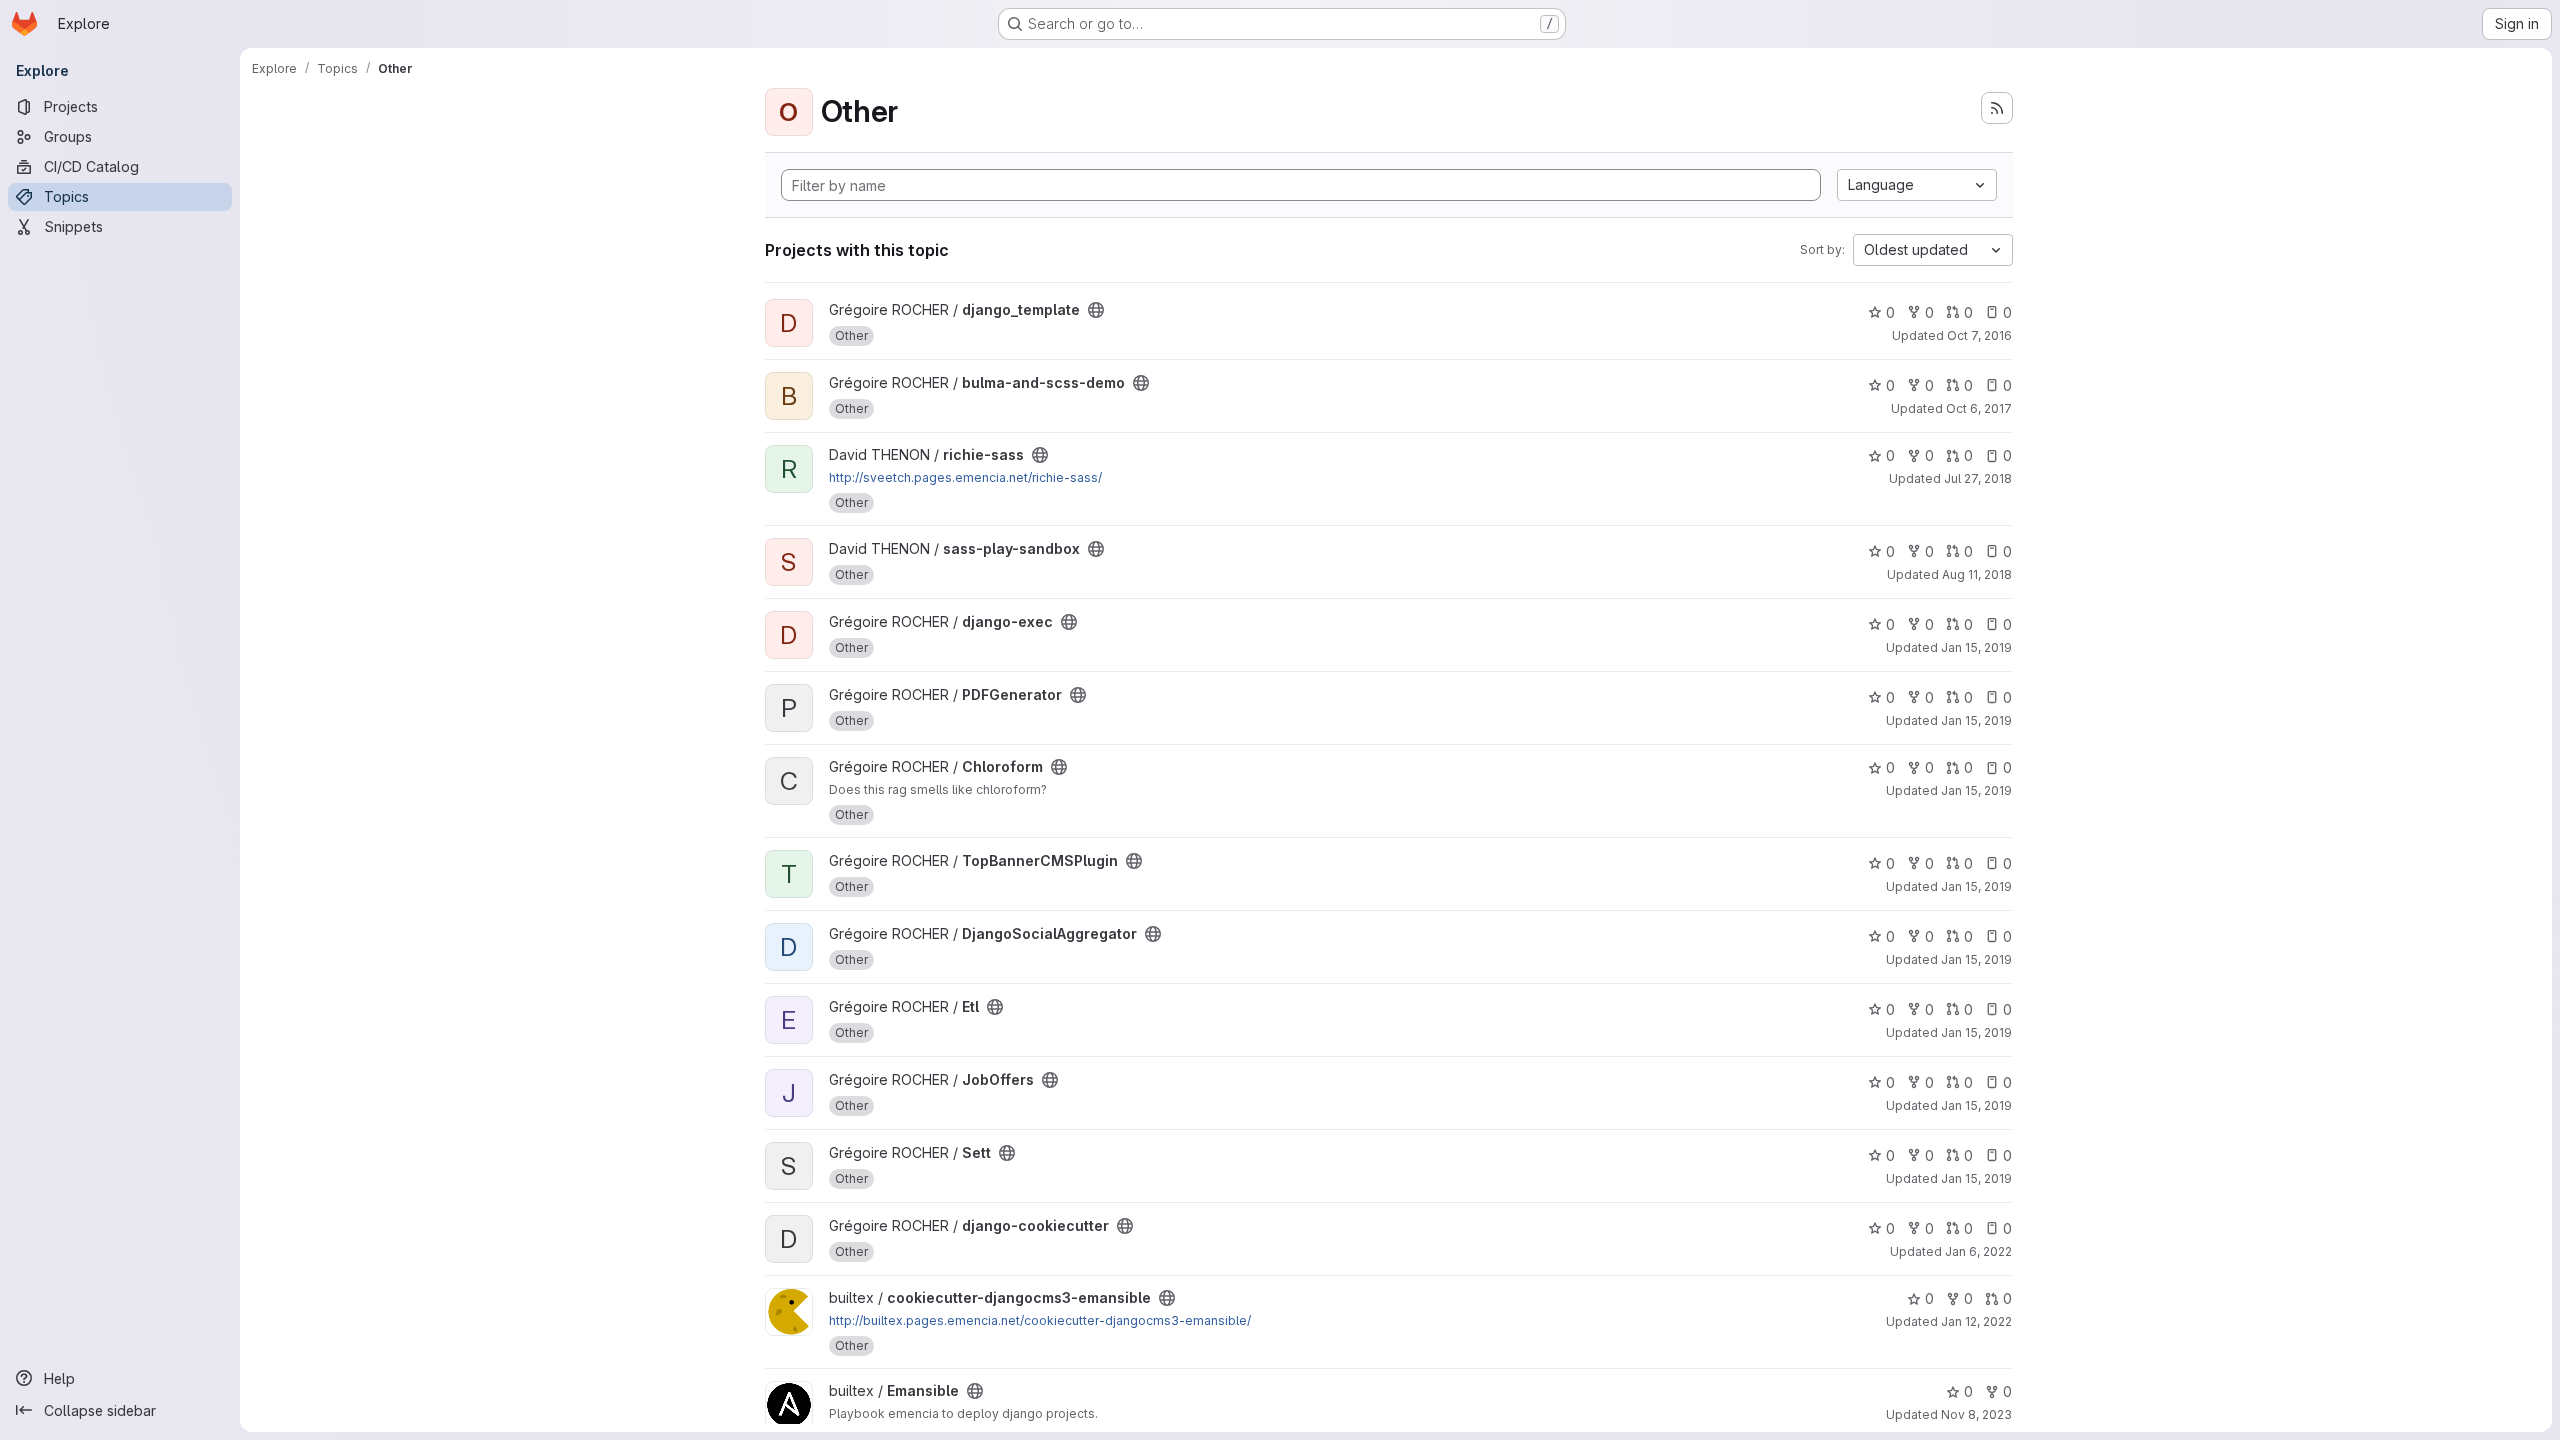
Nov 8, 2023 (1976, 1414)
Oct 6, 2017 (1979, 408)
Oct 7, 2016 (1979, 335)
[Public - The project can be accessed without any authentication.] (1096, 310)
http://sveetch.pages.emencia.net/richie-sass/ (965, 477)
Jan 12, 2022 (1976, 1321)
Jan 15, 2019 (1976, 647)
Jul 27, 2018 (1978, 478)
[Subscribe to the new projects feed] (1997, 108)
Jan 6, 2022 (1978, 1251)
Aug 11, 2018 (1977, 574)
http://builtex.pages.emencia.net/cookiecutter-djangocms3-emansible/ (1040, 1320)
